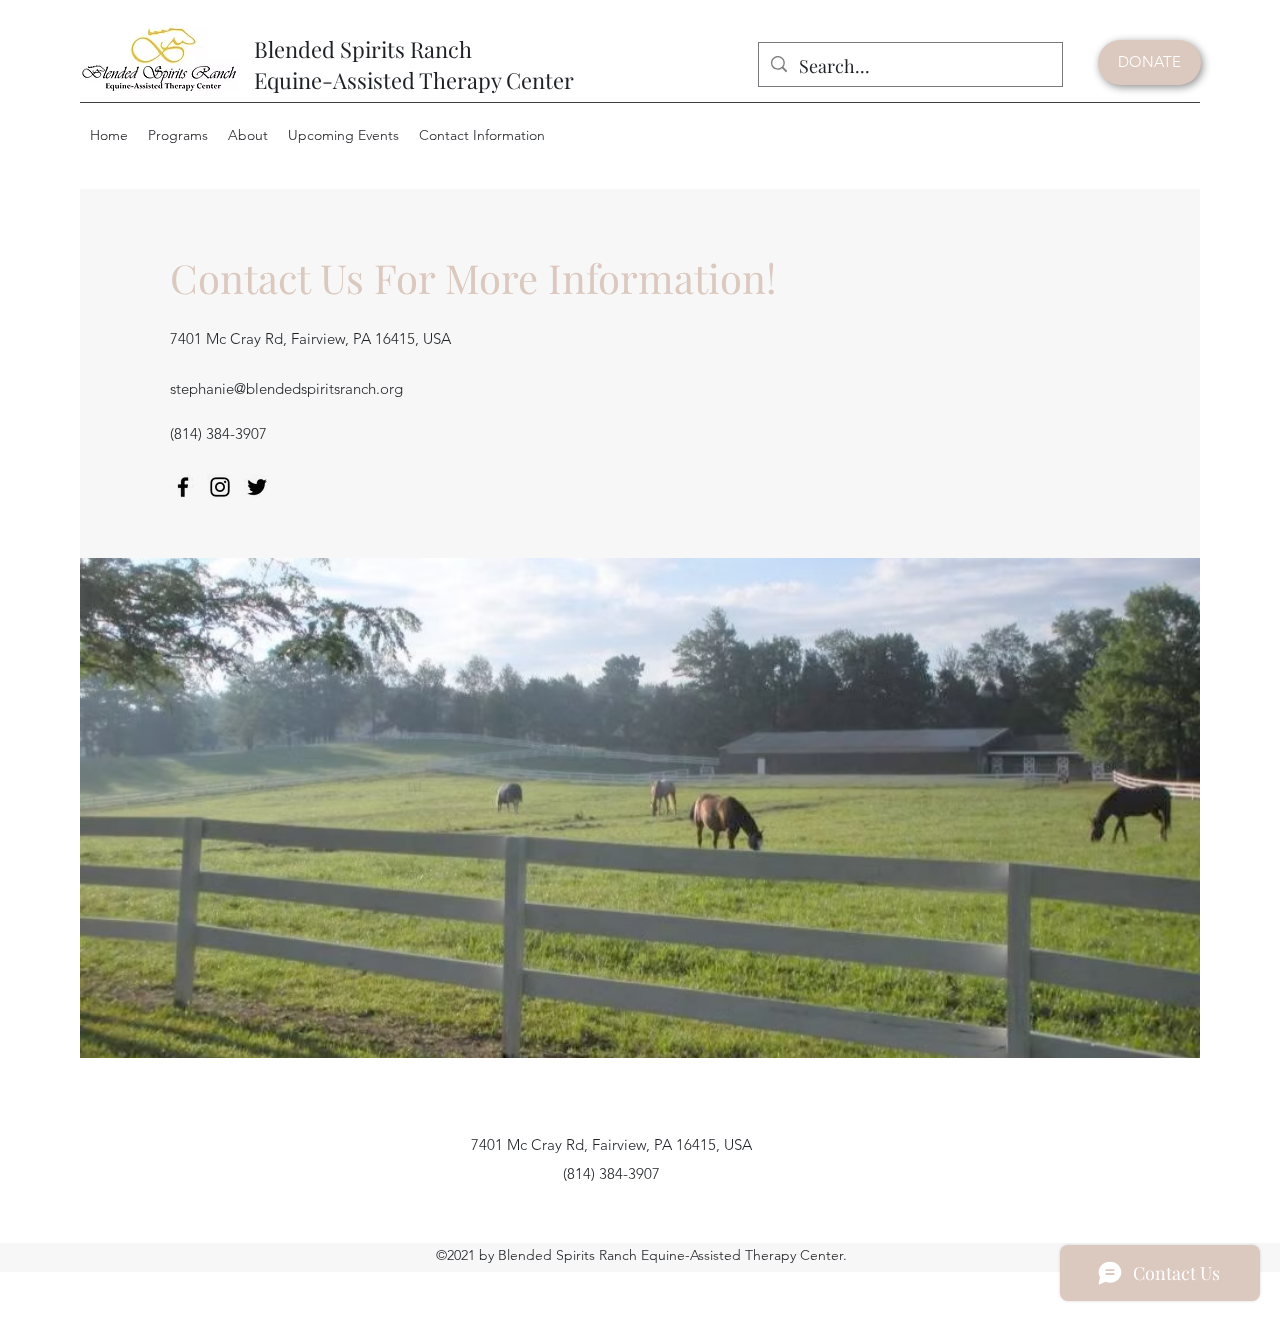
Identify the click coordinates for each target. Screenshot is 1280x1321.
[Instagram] (220, 487)
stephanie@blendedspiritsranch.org (286, 388)
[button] (178, 135)
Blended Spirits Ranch (363, 49)
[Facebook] (183, 487)
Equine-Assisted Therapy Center (414, 80)
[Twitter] (257, 487)
